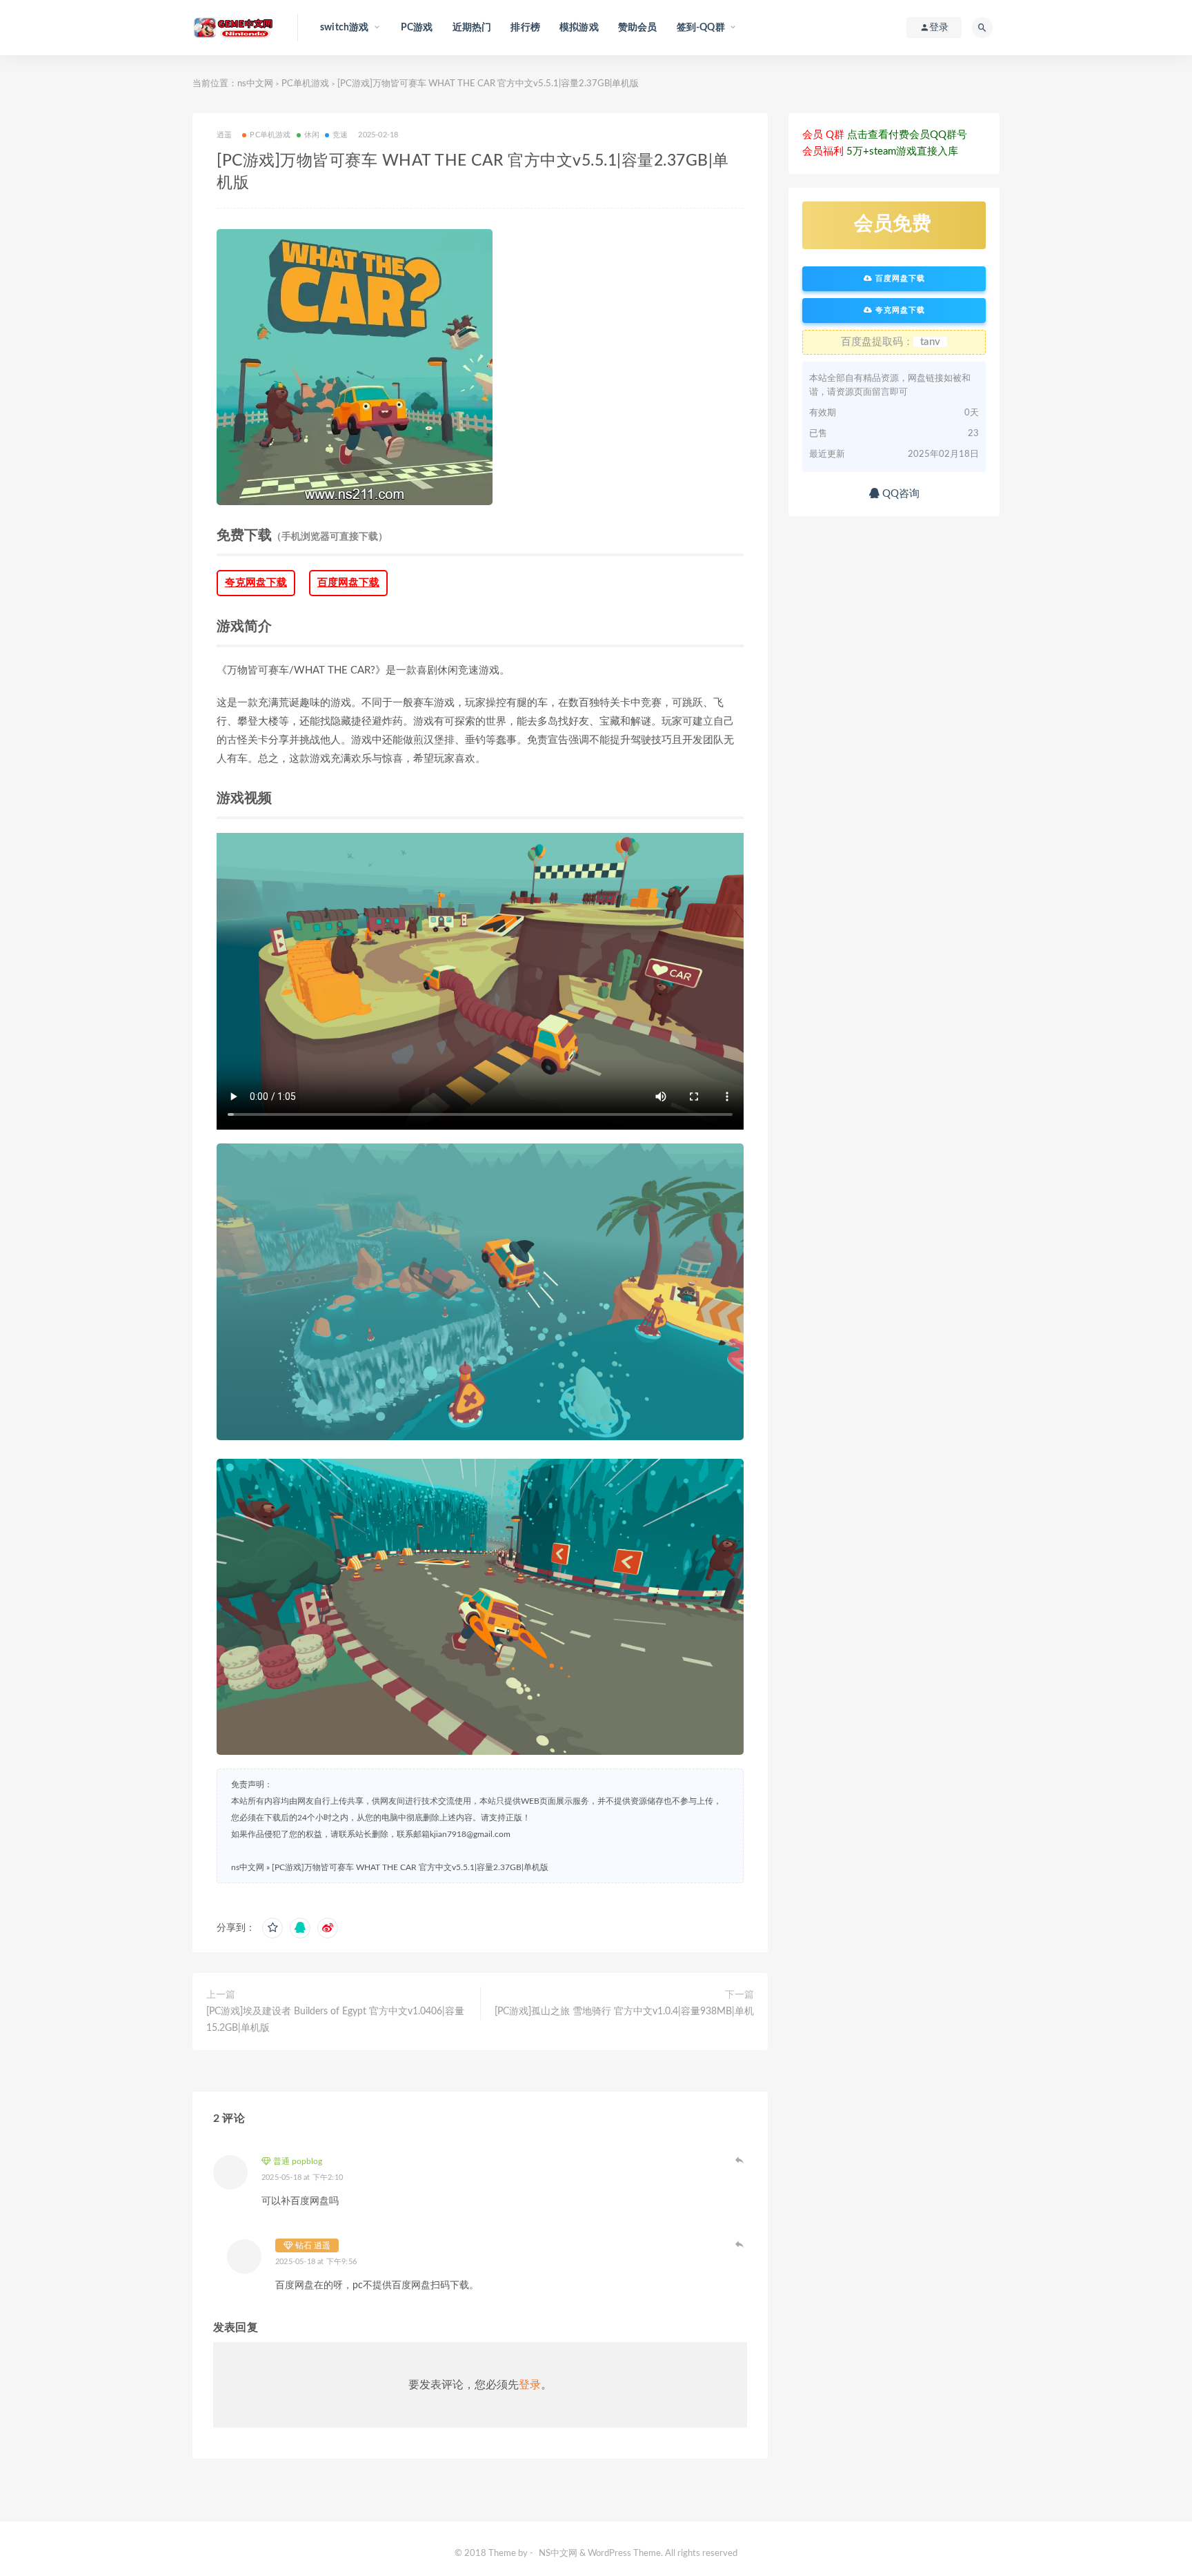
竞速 (340, 135)
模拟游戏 (579, 28)
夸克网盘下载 (256, 583)
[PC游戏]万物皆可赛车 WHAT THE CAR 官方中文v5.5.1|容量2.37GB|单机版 (410, 1867)
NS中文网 (558, 2554)
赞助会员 (638, 28)
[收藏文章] (272, 1928)
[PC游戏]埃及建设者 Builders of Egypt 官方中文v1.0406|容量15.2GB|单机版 (335, 2020)
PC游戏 (417, 28)
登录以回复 (740, 2160)
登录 (530, 2385)
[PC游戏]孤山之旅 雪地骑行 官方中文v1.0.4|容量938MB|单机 (624, 2012)
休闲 (312, 135)
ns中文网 (255, 84)
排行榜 (525, 28)
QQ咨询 (900, 494)
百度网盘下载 (348, 583)
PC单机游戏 (305, 84)
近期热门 (472, 28)
